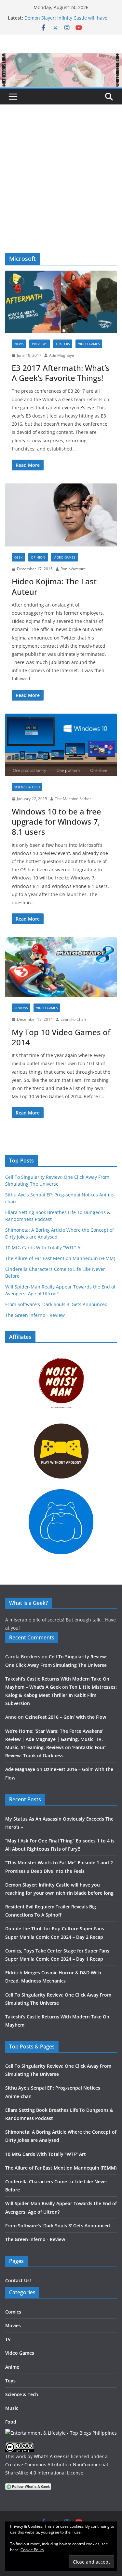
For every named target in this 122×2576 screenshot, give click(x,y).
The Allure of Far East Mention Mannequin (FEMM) (60, 1258)
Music (12, 2408)
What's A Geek (49, 2456)
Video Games (89, 344)
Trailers (63, 344)
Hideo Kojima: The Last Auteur (54, 586)
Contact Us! (18, 2280)
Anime (12, 2367)
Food (11, 2422)
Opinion (38, 557)
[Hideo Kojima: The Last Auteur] (61, 515)
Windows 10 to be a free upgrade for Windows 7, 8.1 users (56, 822)
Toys (10, 2381)
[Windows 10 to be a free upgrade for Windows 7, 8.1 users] (61, 745)
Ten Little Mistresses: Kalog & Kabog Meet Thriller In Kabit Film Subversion (61, 1695)
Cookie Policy (32, 2550)
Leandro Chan (73, 1019)
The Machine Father (73, 799)
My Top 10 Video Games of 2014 (61, 1037)
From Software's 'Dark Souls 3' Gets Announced (56, 1304)
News (19, 344)
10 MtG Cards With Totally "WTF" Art (45, 1248)
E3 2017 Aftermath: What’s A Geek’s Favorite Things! (61, 373)
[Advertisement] (61, 189)
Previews (40, 344)
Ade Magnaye (62, 355)
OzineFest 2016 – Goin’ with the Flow (66, 1717)
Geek (18, 557)
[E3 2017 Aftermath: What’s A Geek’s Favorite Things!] (61, 302)
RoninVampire (73, 569)
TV (8, 2339)
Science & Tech (27, 787)
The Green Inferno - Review (35, 1315)
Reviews (21, 1008)
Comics (13, 2312)
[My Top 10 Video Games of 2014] (61, 967)
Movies (13, 2325)
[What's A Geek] (61, 58)
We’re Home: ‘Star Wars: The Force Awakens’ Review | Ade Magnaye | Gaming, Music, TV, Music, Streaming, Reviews (54, 1739)
